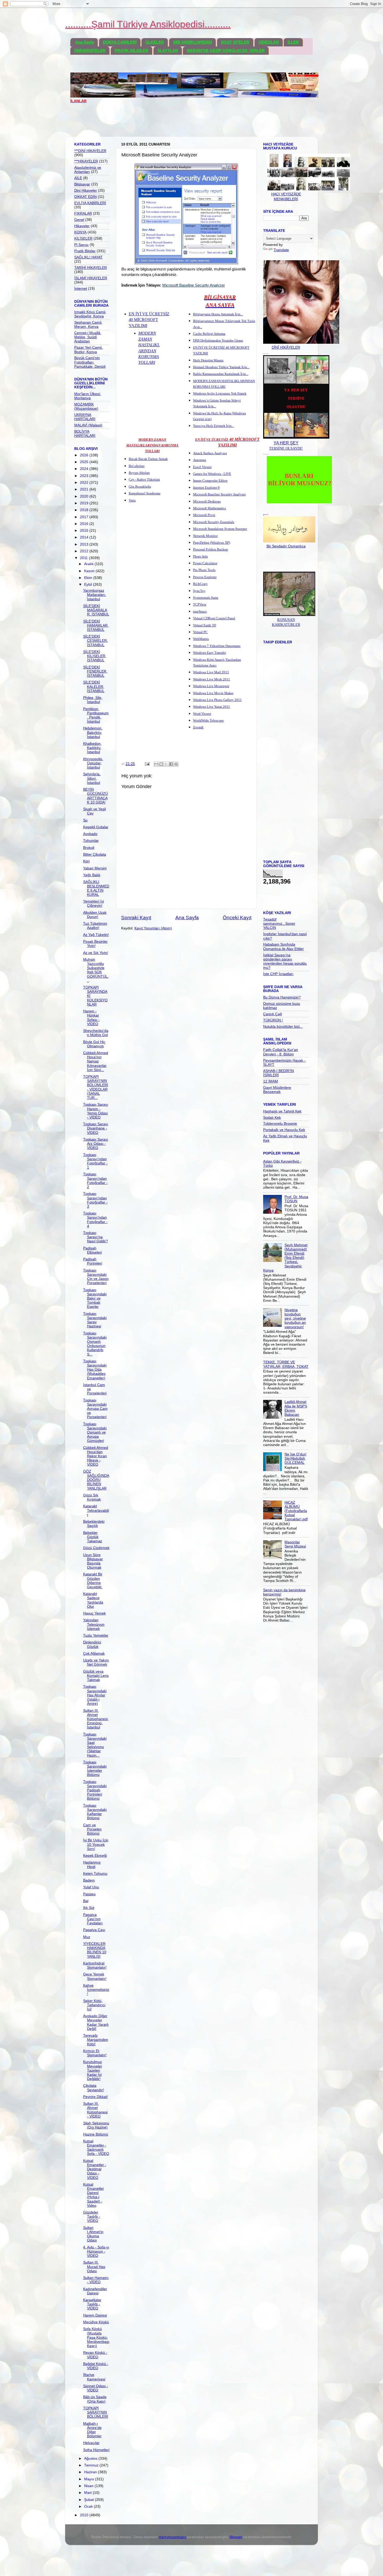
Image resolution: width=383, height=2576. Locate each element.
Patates (89, 1894)
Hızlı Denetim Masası (208, 360)
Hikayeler (82, 226)
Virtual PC (200, 632)
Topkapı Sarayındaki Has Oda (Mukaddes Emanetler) (95, 1370)
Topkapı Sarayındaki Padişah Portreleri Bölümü (95, 1790)
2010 (85, 2515)
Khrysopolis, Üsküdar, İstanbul (93, 763)
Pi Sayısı (81, 245)
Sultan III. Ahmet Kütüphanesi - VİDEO (95, 2110)
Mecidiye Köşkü (96, 2322)
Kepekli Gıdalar (96, 827)
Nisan (89, 2486)
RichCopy (200, 584)
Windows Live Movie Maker (213, 693)
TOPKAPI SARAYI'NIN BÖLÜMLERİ (96, 2412)
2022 (85, 483)
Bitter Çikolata (95, 854)
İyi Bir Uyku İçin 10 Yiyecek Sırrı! (96, 1844)
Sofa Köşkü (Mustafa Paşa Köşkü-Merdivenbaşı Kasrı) (96, 2337)
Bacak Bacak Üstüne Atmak (148, 459)
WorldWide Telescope (208, 720)
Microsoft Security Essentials (214, 522)
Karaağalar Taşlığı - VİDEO (92, 2304)
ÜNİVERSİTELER (90, 50)
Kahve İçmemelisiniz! (96, 1990)
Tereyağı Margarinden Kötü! (96, 2040)
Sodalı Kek (272, 1118)
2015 (85, 531)
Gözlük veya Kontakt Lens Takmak (96, 1676)
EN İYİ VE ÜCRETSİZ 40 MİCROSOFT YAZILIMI (149, 320)
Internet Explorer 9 (206, 488)
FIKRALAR (83, 213)
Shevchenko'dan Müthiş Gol (96, 1033)
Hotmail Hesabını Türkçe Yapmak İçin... (221, 367)
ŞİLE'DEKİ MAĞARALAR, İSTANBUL (96, 610)
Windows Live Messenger (211, 686)
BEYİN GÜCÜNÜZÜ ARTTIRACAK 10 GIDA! (95, 796)
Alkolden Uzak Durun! (95, 915)
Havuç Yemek (94, 1613)
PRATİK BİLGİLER (131, 50)
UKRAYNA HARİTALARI (85, 417)
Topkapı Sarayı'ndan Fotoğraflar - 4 (95, 1220)
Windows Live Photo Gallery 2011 (217, 700)
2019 (85, 503)
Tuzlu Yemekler (96, 1635)
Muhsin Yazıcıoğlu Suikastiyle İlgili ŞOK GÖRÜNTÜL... (96, 970)
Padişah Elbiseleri (92, 1250)
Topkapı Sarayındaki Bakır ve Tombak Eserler (95, 1298)
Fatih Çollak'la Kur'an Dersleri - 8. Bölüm (281, 1052)
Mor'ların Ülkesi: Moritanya (88, 396)
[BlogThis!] (161, 764)
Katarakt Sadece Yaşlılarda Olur (93, 1600)
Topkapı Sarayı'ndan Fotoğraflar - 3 (95, 1200)
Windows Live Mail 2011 (211, 672)
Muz (87, 1937)
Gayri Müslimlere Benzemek (277, 1090)
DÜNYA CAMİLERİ (120, 42)
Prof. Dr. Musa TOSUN (296, 1199)
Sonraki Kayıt (136, 918)
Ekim (89, 578)
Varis (132, 500)
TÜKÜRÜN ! (273, 1020)
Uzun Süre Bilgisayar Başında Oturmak (93, 1561)
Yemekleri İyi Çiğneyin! (94, 903)
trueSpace (200, 611)
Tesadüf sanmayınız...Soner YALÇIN (279, 924)
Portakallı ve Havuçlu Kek (284, 1130)
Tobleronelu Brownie (280, 1124)
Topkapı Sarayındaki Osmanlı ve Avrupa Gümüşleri (95, 1432)
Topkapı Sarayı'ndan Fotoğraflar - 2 (95, 1181)
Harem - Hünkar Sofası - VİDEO (91, 1018)
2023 (85, 476)
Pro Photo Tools (204, 570)
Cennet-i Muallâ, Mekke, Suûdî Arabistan (88, 337)
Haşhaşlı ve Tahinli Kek (282, 1111)
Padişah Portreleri (93, 1261)
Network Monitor (205, 536)
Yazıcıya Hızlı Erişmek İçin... (214, 426)
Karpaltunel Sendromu (145, 493)
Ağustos (91, 2459)
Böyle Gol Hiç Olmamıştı (94, 1044)
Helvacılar (91, 2443)
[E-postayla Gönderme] (147, 764)
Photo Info (200, 556)
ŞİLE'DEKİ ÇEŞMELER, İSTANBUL (95, 641)
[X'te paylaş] (166, 764)
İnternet (81, 289)
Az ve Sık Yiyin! (96, 953)
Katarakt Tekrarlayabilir (96, 1510)
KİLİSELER (83, 238)
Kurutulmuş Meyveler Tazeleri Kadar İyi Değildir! (93, 2070)
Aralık (89, 564)
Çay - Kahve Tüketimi (144, 479)
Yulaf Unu (91, 1887)
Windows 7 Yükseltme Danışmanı (217, 646)
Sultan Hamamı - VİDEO (96, 2280)
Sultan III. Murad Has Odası (94, 2267)
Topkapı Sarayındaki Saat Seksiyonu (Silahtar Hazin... (95, 1745)
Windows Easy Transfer (209, 653)
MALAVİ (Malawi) (88, 425)
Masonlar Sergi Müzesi (295, 1544)
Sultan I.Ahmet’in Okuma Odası (93, 2234)
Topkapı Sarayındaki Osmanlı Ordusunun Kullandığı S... (95, 1344)
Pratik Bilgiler (85, 251)
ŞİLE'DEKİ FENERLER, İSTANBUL (95, 671)
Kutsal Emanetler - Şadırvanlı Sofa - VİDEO (96, 2148)
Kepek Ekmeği (95, 1856)
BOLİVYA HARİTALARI (85, 434)
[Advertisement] (165, 123)
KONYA (80, 232)
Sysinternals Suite (206, 598)
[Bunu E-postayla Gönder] (156, 764)
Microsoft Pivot (204, 515)
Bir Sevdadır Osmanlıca (286, 546)
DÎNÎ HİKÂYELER (286, 347)
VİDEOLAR (269, 42)
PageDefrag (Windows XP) (212, 543)
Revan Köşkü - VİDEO (95, 2355)
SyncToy (199, 591)
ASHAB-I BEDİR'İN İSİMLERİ (279, 1073)
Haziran (91, 2472)
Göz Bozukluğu (140, 486)
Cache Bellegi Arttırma (209, 334)
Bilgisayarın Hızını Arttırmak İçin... (218, 314)
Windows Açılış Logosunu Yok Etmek (220, 393)
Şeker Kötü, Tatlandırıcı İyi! (94, 2005)
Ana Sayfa (85, 42)
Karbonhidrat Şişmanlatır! (95, 1965)
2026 (85, 455)
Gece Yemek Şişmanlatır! (95, 1976)
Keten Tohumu (95, 1874)
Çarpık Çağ (273, 1014)
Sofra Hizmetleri (96, 2450)
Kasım (90, 571)
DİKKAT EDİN (85, 197)
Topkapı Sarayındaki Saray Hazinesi (95, 1320)
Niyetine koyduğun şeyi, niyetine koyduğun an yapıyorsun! (295, 1319)
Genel (79, 220)
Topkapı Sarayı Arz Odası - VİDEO (96, 1144)
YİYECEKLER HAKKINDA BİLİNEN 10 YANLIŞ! (95, 1950)
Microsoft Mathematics (209, 508)
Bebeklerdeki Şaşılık (94, 1524)
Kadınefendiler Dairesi (95, 2291)
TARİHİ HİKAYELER (91, 268)
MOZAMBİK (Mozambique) (86, 406)
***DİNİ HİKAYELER (90, 151)
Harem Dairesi (95, 2315)
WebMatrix (201, 639)
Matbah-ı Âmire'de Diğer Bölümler (92, 2430)
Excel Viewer (202, 467)
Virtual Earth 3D (205, 625)
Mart (88, 2493)
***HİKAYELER (86, 161)
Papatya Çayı (94, 1930)
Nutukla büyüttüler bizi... (283, 1027)
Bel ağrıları (137, 466)
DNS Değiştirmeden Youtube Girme (218, 340)
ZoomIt (198, 727)
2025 (85, 462)
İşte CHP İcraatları (278, 974)
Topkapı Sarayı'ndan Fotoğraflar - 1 (95, 1161)
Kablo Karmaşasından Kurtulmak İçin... (221, 374)
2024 (85, 469)
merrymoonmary (172, 2537)
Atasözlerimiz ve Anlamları (88, 170)
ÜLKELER (155, 42)
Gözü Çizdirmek (96, 1548)
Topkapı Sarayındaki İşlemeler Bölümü (95, 1769)
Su (85, 820)
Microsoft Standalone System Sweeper (220, 529)
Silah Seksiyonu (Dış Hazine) (96, 2125)
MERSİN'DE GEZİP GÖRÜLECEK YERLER (226, 50)
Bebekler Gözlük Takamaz (93, 1537)
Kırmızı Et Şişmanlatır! (95, 2053)
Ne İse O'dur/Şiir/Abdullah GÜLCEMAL (295, 1458)
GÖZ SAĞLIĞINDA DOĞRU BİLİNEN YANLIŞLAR (96, 1480)
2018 (85, 510)
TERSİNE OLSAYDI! (286, 448)
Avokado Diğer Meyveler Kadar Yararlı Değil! (96, 2022)
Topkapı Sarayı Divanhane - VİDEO (96, 1128)
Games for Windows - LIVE (212, 474)
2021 (85, 489)
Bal (86, 1901)
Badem (89, 1880)
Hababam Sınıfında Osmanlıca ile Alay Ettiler (283, 947)
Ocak (89, 2507)
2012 (85, 551)
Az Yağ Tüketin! (96, 935)
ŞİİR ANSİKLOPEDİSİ (192, 42)
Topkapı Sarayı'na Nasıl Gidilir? (95, 1237)
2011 (84, 558)
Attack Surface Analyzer (210, 453)
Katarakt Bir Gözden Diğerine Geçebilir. (93, 1581)
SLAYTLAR (168, 50)
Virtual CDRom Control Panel (214, 618)
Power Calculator (205, 563)
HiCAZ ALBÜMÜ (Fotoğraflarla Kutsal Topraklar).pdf (296, 1511)
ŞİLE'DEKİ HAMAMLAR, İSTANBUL (96, 625)
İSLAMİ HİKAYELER (91, 278)
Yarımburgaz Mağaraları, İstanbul (95, 595)
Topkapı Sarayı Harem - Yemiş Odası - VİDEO (96, 1111)
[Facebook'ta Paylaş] (171, 764)
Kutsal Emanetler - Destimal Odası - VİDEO (95, 2169)
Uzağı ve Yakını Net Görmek (96, 1662)
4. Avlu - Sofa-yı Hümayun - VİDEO (96, 2251)
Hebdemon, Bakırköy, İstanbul (93, 732)
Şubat (89, 2500)
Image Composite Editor (210, 480)
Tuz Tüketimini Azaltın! (95, 926)
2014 (85, 537)
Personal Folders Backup (211, 549)
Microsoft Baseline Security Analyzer (219, 494)
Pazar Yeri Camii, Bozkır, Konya (88, 350)
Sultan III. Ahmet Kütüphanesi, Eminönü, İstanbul (96, 1719)
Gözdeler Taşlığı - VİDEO (92, 2217)
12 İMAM (271, 1081)
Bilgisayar (82, 184)
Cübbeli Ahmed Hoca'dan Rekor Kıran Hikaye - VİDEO (96, 1456)
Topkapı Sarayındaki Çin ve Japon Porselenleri (96, 1277)
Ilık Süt (89, 1908)
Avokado (90, 834)
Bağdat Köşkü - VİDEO (96, 2366)
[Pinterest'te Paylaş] (176, 764)
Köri (86, 861)
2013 (85, 544)
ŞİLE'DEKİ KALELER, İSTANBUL (94, 687)
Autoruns (200, 460)
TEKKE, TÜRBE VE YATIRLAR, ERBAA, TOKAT (286, 1364)
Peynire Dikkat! (95, 2097)
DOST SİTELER (235, 42)
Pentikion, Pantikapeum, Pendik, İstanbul (96, 715)
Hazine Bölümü (96, 2134)
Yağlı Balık (92, 875)
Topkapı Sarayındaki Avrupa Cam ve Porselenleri (95, 1409)
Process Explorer (205, 577)
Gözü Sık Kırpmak (92, 1497)
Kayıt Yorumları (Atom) (153, 928)
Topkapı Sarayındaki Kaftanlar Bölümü (95, 1812)
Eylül (89, 585)
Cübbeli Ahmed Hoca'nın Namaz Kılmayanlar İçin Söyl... (96, 1061)
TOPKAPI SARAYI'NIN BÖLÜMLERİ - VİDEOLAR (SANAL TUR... (96, 1087)
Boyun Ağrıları (139, 473)
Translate (281, 250)
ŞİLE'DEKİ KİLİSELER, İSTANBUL (95, 656)
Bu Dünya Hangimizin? (282, 997)
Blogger (236, 2537)
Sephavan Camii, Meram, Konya (88, 325)
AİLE (78, 178)
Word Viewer (202, 714)
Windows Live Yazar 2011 (212, 707)
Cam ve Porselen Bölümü (92, 1829)
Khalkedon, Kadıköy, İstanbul (92, 748)
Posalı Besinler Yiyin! (95, 944)
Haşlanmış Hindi (92, 1864)
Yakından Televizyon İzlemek (94, 1624)
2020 (85, 496)
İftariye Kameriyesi (94, 2377)
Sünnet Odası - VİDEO (96, 2388)
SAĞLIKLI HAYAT (88, 257)
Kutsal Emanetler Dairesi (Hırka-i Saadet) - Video (94, 2195)
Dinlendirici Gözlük (92, 1644)
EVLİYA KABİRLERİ (90, 203)
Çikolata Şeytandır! (94, 2088)
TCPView (200, 604)
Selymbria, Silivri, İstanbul (92, 778)
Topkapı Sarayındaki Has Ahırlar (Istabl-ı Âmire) (95, 1695)
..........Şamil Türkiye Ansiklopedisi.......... (148, 24)
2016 (85, 524)
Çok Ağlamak (94, 1653)
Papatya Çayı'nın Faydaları (93, 1919)
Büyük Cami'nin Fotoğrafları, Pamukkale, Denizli (90, 362)
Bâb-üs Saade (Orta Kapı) (95, 2399)
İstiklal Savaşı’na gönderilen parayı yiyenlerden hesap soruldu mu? (285, 962)
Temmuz (92, 2465)
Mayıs (90, 2479)
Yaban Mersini (95, 868)
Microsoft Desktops (207, 501)
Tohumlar (91, 841)
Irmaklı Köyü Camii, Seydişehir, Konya (90, 314)
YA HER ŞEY (286, 443)
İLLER (293, 42)
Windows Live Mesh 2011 (212, 679)
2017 (85, 517)
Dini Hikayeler (86, 191)
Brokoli (89, 848)
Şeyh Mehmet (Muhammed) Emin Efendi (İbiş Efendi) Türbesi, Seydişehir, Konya (285, 1258)
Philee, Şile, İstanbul (93, 700)
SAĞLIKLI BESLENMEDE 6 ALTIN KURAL (96, 888)
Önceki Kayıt (237, 918)
